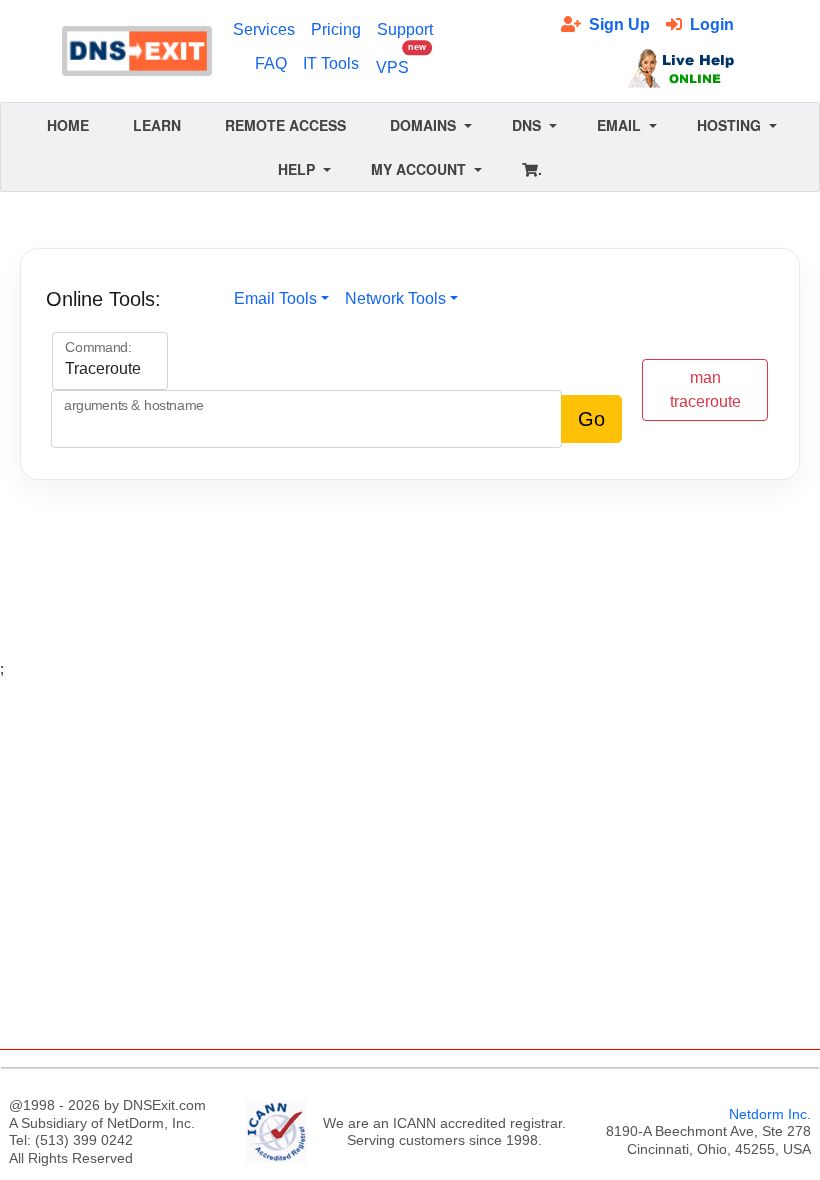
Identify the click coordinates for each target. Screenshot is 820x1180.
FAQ (271, 63)
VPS (397, 61)
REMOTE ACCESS (285, 125)
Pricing (336, 29)
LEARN (157, 125)
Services (264, 29)
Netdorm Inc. (770, 1114)
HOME (68, 125)
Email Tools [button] (275, 298)
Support (405, 29)
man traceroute (705, 389)
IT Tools (331, 63)
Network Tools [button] (395, 298)
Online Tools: (103, 299)
